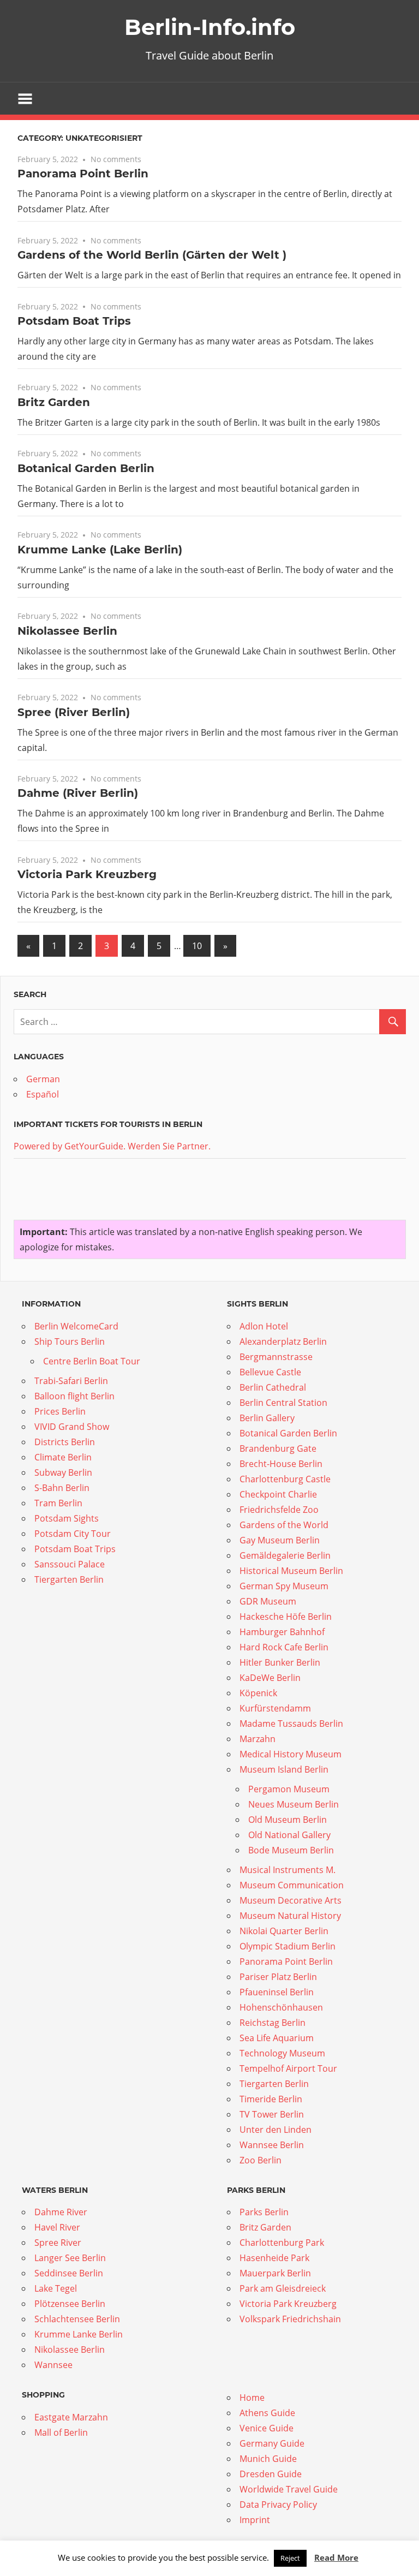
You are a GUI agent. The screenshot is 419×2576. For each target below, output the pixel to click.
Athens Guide (267, 2413)
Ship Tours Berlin (70, 1341)
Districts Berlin (65, 1442)
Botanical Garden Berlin (86, 468)
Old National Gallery (289, 1835)
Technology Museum (282, 2053)
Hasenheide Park (274, 2258)
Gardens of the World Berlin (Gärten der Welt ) (152, 255)
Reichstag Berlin (273, 2023)
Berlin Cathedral (273, 1387)
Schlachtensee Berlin (77, 2319)
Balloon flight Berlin (74, 1396)
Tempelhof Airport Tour (288, 2068)
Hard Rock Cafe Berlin (284, 1647)
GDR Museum (268, 1601)
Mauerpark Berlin (275, 2273)
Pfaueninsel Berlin (277, 1992)
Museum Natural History (290, 1916)
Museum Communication (292, 1885)
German (43, 1079)
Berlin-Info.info (210, 27)
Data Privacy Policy (278, 2505)
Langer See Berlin (70, 2258)
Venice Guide (267, 2428)
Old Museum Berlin (288, 1820)
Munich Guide (268, 2459)
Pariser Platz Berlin (278, 1977)
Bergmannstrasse (276, 1357)
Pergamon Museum (289, 1789)
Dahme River (61, 2212)
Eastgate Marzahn (71, 2417)
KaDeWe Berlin (270, 1678)
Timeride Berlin (271, 2099)
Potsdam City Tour (73, 1534)
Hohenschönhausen (281, 2007)
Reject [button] (290, 2558)
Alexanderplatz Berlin (283, 1341)
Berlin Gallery (267, 1418)
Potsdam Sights (67, 1518)
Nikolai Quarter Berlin (284, 1931)
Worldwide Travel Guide (289, 2489)
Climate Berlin (63, 1457)
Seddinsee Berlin (69, 2273)
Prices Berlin (60, 1411)
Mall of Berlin (61, 2432)
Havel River (57, 2227)
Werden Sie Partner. (169, 1146)
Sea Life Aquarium (277, 2038)
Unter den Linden (276, 2130)
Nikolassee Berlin (67, 631)
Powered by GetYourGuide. (70, 1146)
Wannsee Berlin (272, 2145)
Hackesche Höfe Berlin (286, 1617)
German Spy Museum (284, 1586)
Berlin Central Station (283, 1403)
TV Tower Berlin (272, 2114)
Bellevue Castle (270, 1372)
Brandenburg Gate (278, 1448)
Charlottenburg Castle (285, 1479)
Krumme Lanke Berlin (79, 2334)
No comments (116, 159)
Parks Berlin (264, 2212)
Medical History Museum (291, 1754)
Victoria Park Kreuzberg (87, 874)
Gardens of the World (284, 1525)
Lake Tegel (56, 2288)
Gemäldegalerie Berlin (285, 1555)
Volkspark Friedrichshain (290, 2319)
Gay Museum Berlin (280, 1540)
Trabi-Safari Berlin (71, 1381)
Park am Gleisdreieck (283, 2288)
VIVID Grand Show (72, 1427)
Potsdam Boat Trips (74, 321)
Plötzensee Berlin (70, 2304)
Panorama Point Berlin (83, 174)
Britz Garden (54, 402)
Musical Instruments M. (288, 1870)
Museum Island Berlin (284, 1769)
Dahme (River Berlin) (78, 793)
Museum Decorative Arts (291, 1900)
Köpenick (258, 1693)
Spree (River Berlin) (74, 712)
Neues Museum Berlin (294, 1804)
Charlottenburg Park (282, 2243)
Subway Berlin (63, 1472)
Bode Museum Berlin (291, 1850)
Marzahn (258, 1739)
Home (252, 2398)
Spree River (58, 2243)
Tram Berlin (58, 1503)
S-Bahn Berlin (62, 1488)
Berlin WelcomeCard (76, 1326)
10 (197, 946)
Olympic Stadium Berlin (288, 1946)
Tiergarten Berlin (69, 1579)
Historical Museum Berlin (291, 1571)
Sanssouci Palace (70, 1564)
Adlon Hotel (264, 1326)
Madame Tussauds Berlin (291, 1724)
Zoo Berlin (261, 2160)
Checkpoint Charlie (278, 1494)
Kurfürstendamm (275, 1708)
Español (43, 1094)
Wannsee (53, 2365)
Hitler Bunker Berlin (280, 1662)
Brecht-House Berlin (281, 1464)
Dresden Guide (271, 2474)
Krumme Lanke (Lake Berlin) (100, 550)
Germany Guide (272, 2443)
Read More (336, 2557)
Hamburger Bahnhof (282, 1632)
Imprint (255, 2520)
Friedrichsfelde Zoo (279, 1510)
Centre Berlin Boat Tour (92, 1361)
